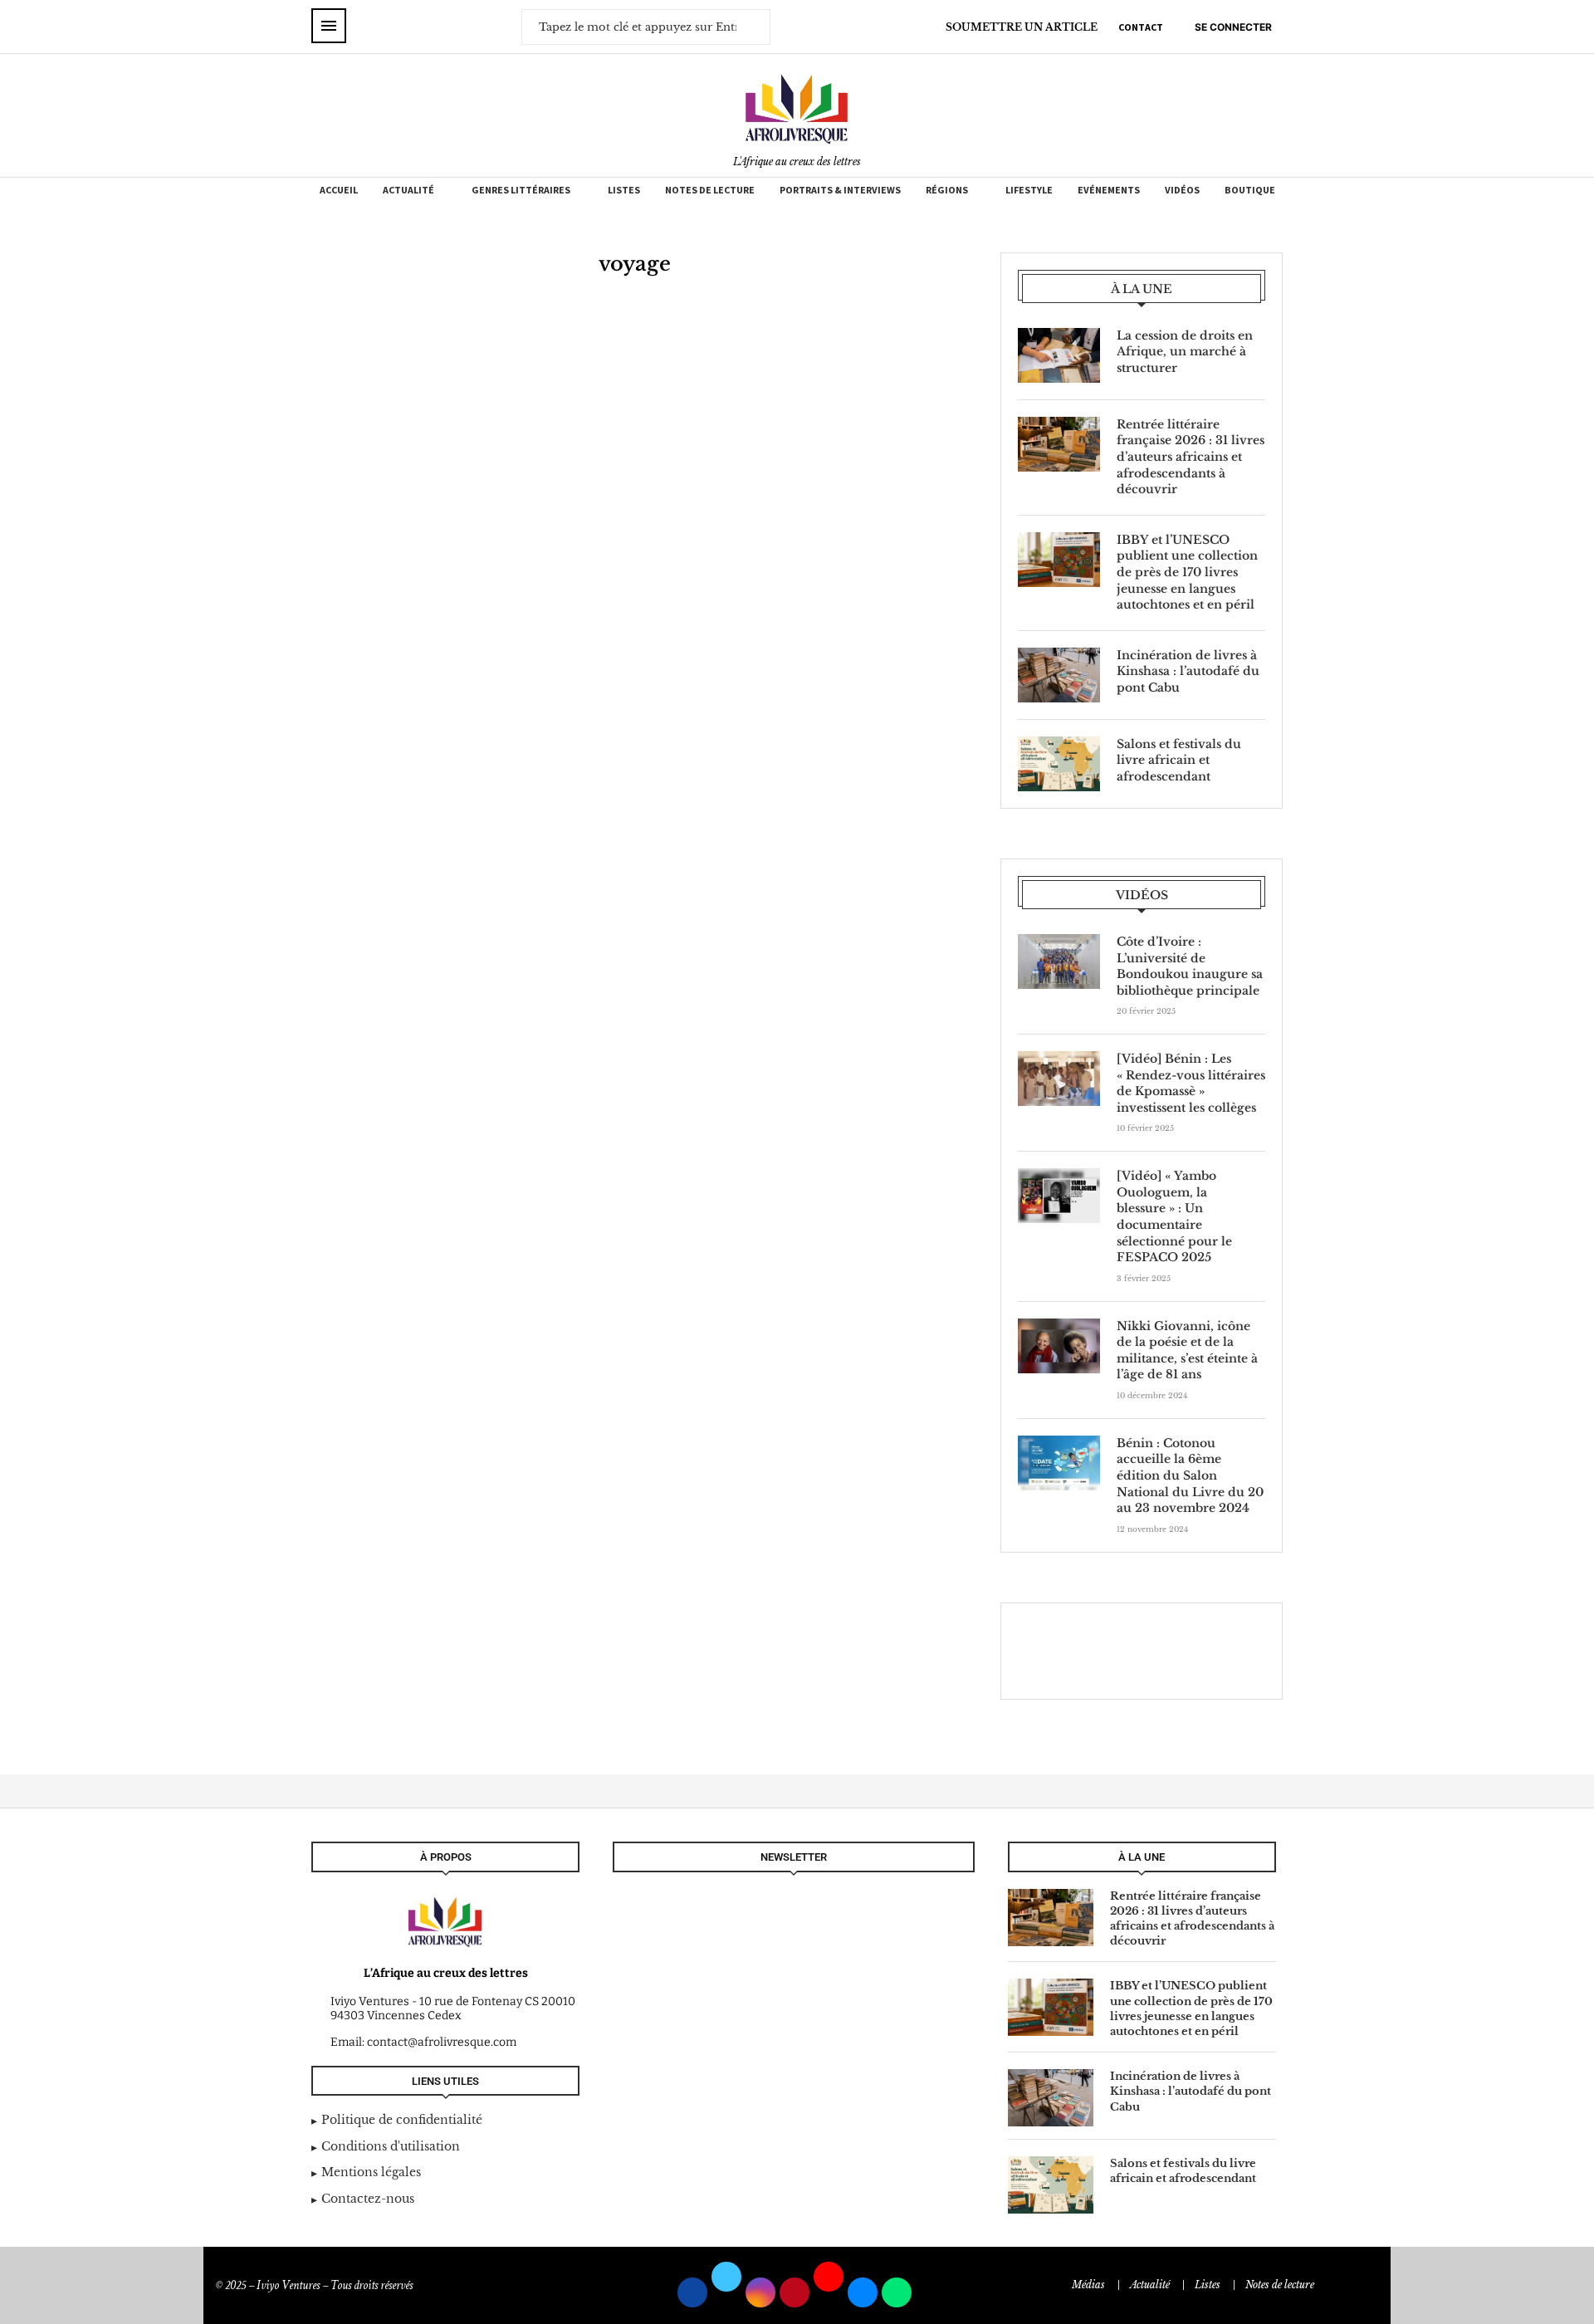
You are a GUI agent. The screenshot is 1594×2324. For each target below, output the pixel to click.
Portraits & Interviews (840, 190)
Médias (1088, 2285)
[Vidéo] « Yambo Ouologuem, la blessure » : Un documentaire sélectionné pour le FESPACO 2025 (1174, 1216)
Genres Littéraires (521, 190)
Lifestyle (1029, 190)
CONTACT (1141, 27)
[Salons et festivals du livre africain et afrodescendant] (1059, 764)
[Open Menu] (329, 26)
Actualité (408, 190)
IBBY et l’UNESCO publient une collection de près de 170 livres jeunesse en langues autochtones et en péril (1187, 572)
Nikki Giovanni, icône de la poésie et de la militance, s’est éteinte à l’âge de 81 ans (1187, 1350)
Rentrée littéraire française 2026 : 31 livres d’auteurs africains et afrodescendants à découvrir (1191, 457)
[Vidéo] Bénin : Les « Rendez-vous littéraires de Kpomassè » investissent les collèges (1191, 1083)
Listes (624, 190)
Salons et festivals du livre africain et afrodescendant (1179, 760)
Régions (947, 190)
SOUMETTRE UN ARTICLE (1022, 27)
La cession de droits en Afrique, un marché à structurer (1185, 352)
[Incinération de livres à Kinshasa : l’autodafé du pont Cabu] (1059, 675)
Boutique (1250, 190)
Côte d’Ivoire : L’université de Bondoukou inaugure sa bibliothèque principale (1190, 966)
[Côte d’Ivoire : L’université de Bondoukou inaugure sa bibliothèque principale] (1059, 961)
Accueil (339, 190)
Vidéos (1182, 190)
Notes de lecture (710, 190)
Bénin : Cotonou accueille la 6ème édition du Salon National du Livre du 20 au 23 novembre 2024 (1190, 1475)
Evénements (1109, 190)
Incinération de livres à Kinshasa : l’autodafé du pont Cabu (1188, 671)
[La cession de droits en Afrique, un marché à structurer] (1059, 355)
